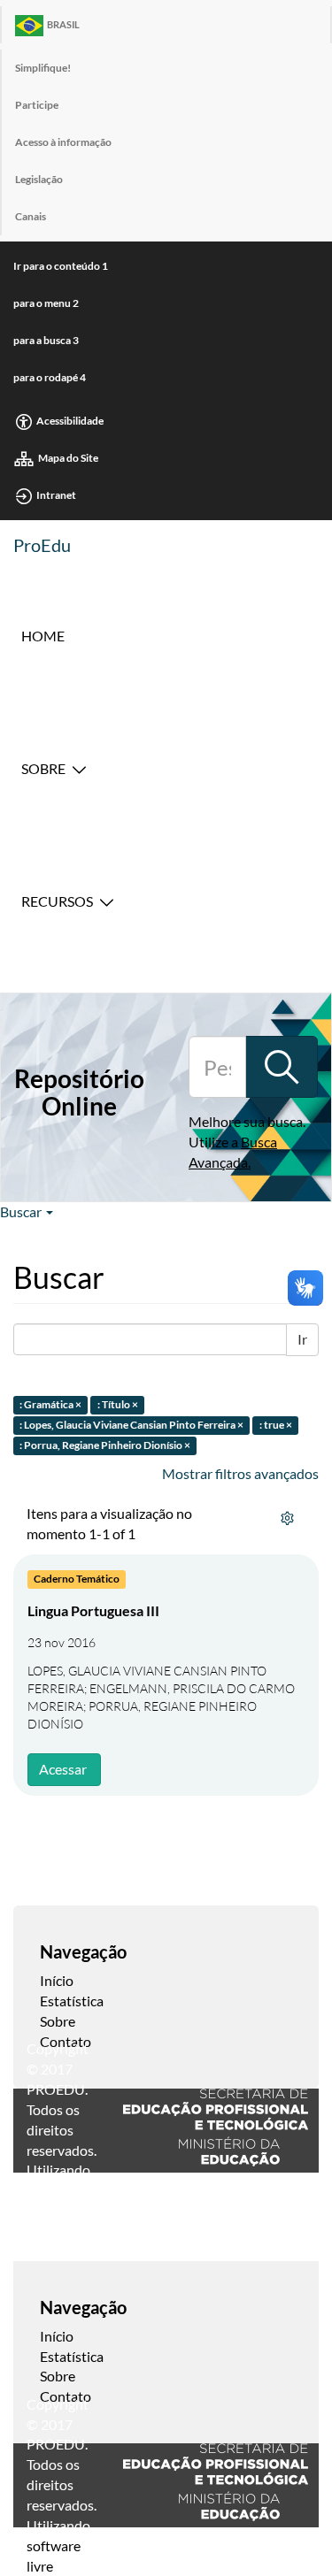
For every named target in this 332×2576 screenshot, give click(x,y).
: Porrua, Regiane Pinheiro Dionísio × (105, 1445)
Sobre (43, 768)
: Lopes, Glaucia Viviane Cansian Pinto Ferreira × (131, 1425)
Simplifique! (43, 68)
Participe (37, 105)
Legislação (39, 179)
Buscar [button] (22, 1211)
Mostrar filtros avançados (240, 1473)
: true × (276, 1425)
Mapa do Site (68, 458)
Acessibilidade (70, 421)
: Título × (118, 1405)
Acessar (63, 1769)
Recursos (57, 901)
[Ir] (282, 1067)
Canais (31, 216)
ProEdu (42, 545)
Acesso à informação (63, 142)
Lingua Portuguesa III (93, 1610)
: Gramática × (50, 1405)
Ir (302, 1339)
